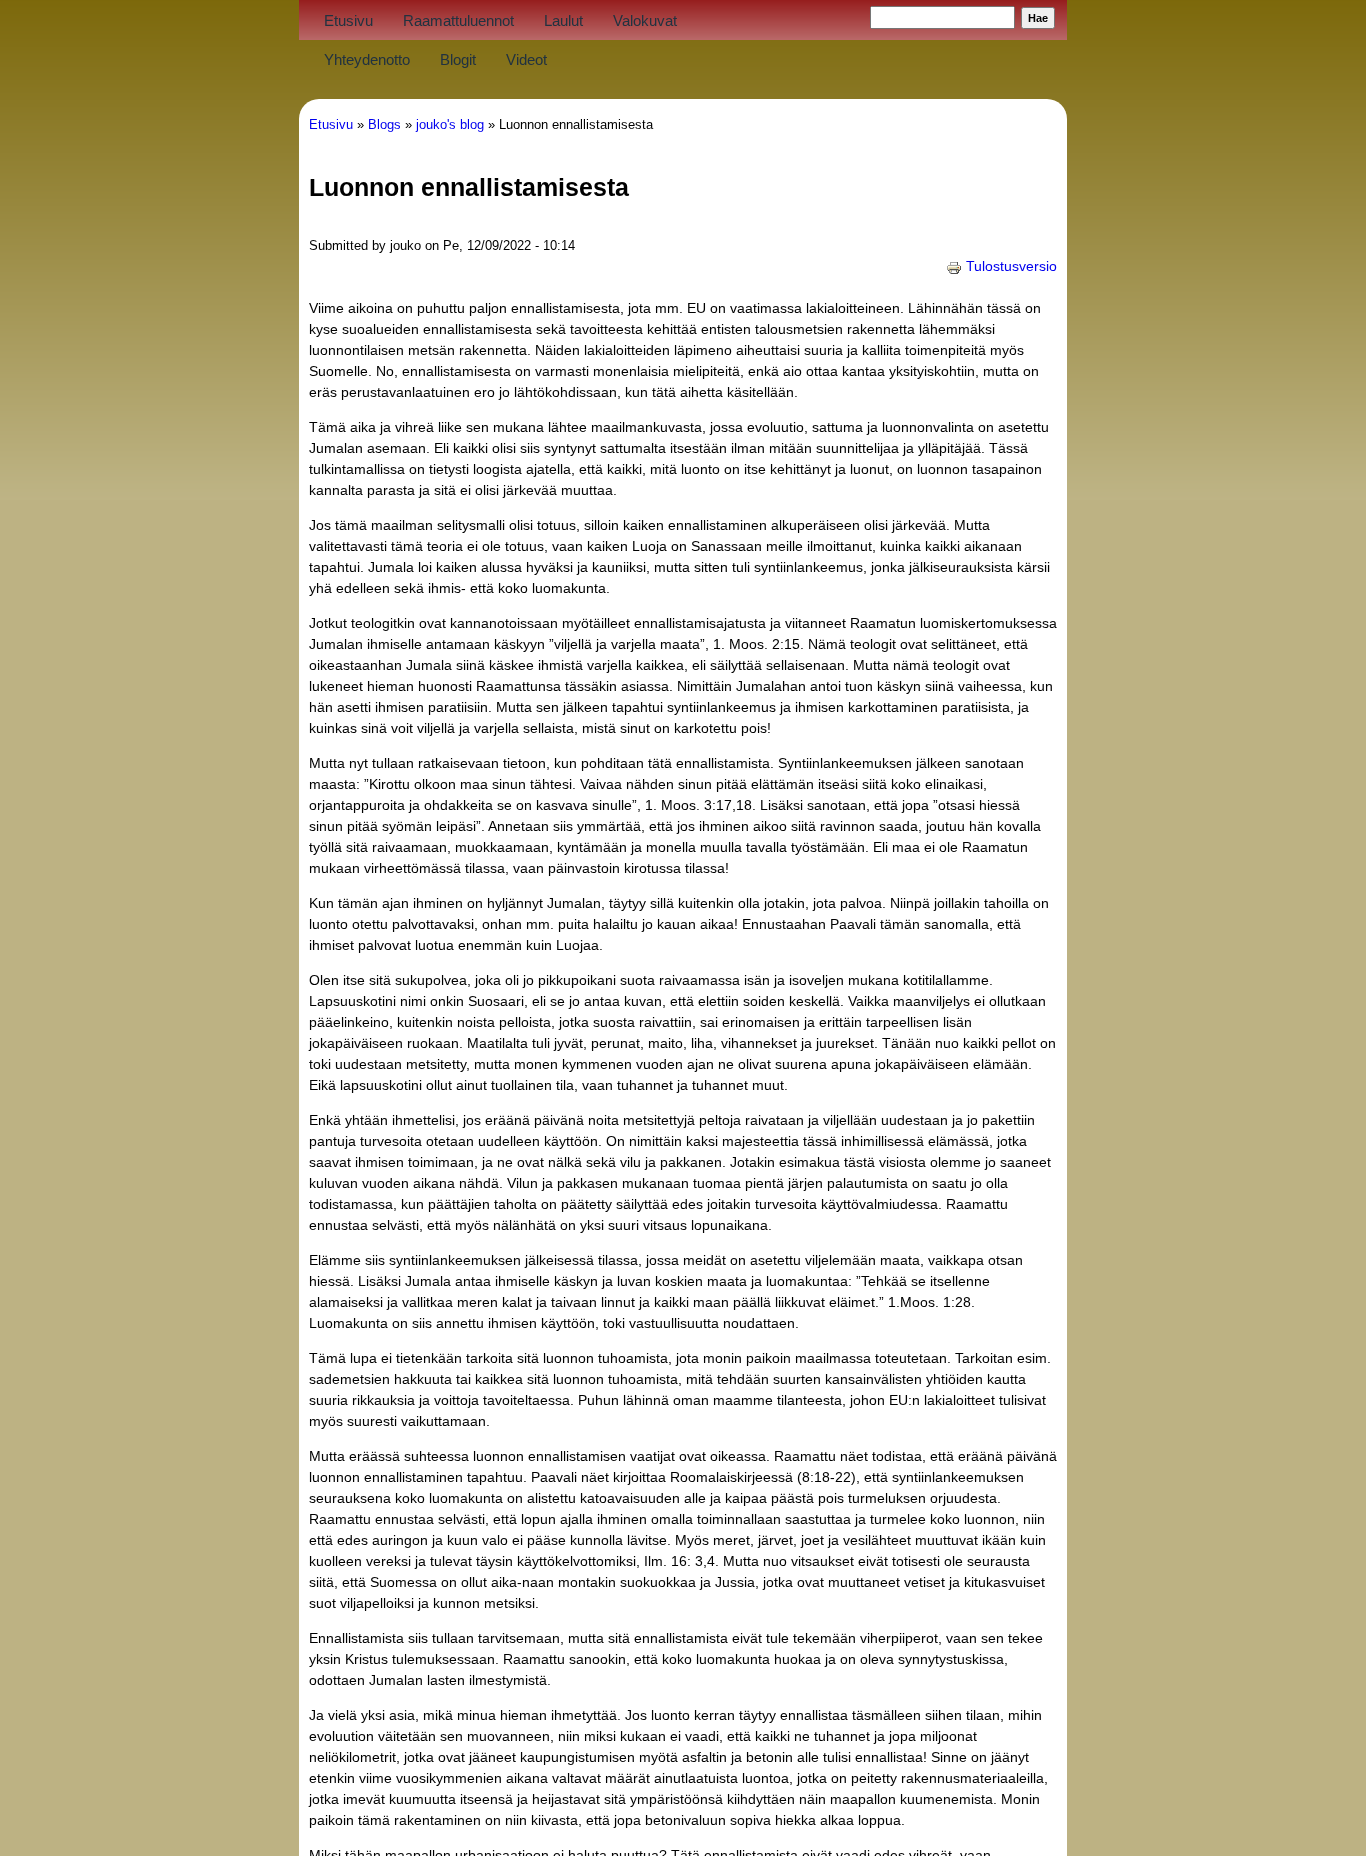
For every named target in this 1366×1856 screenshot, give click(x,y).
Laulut (563, 20)
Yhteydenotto (367, 59)
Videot (526, 59)
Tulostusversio (1011, 266)
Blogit (458, 59)
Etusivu (348, 20)
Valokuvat (645, 20)
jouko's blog (450, 125)
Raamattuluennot (458, 20)
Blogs (384, 125)
